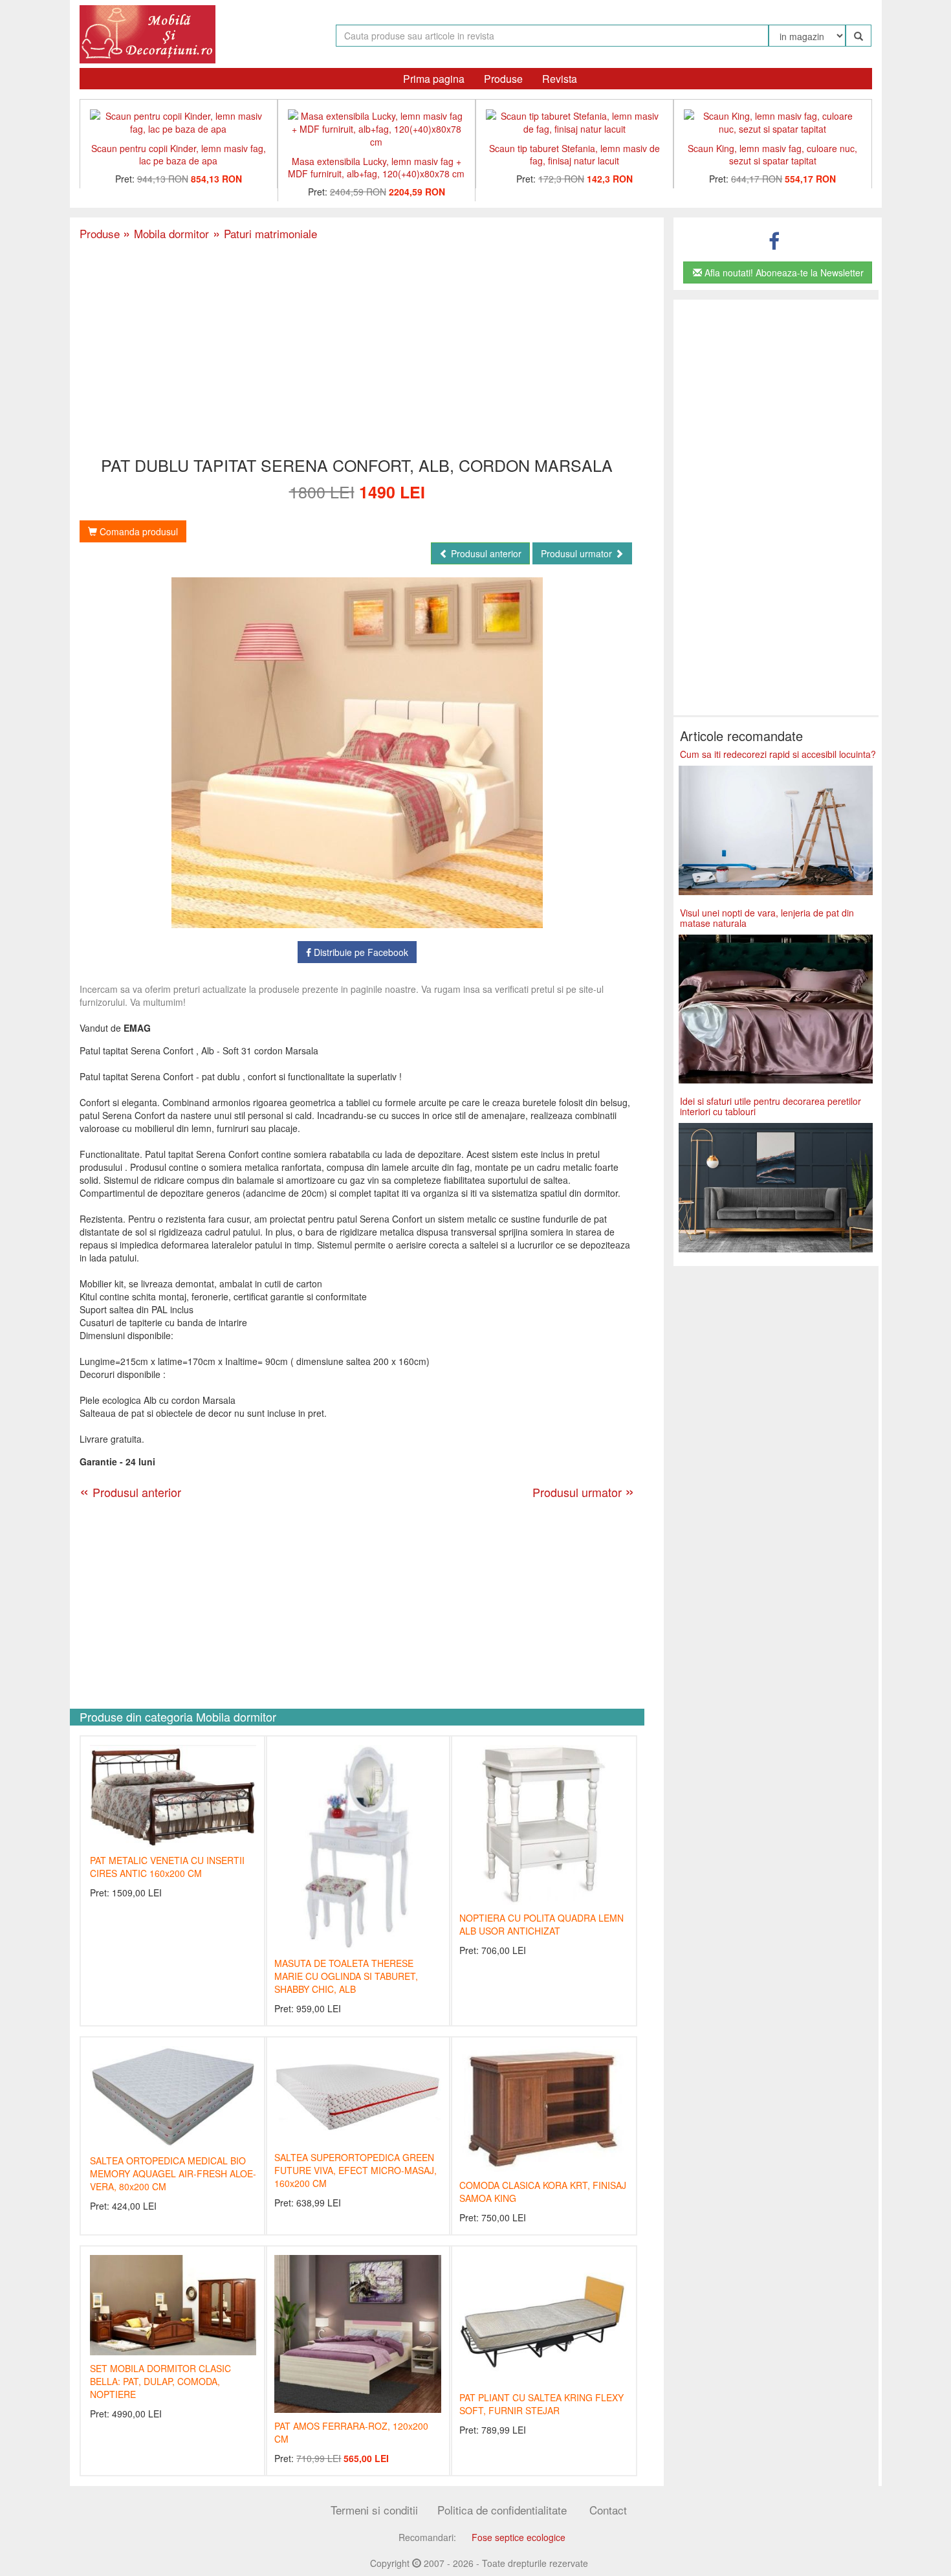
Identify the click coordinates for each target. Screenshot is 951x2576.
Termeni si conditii (374, 2510)
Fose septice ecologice (519, 2537)
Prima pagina (434, 79)
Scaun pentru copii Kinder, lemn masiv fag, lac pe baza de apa (179, 154)
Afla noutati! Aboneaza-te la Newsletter (783, 272)
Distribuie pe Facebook (360, 952)
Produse (503, 79)
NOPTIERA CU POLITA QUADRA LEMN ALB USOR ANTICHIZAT (541, 1924)
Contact (608, 2510)
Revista (560, 79)
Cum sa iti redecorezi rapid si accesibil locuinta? (778, 754)
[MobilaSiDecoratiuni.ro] (148, 33)
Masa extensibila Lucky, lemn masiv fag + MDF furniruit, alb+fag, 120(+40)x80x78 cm (376, 167)
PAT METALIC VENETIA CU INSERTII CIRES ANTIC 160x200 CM (167, 1867)
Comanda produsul (137, 531)
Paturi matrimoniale (263, 233)
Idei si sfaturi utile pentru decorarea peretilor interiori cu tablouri (771, 1106)
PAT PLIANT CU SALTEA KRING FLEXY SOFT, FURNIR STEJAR (541, 2404)
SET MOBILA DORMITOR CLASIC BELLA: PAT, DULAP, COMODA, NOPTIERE (160, 2381)
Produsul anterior (485, 553)
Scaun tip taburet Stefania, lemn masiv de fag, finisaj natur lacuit (574, 154)
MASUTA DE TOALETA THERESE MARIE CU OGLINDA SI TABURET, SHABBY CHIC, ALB (346, 1976)
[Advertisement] (357, 350)
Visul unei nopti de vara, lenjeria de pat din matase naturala (767, 917)
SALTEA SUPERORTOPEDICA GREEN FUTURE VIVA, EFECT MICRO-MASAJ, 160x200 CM (355, 2170)
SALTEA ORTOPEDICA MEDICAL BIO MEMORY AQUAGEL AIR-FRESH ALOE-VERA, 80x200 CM (173, 2173)
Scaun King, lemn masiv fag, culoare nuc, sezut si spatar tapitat (772, 154)
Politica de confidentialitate (502, 2510)
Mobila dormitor (166, 233)
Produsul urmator (578, 553)
